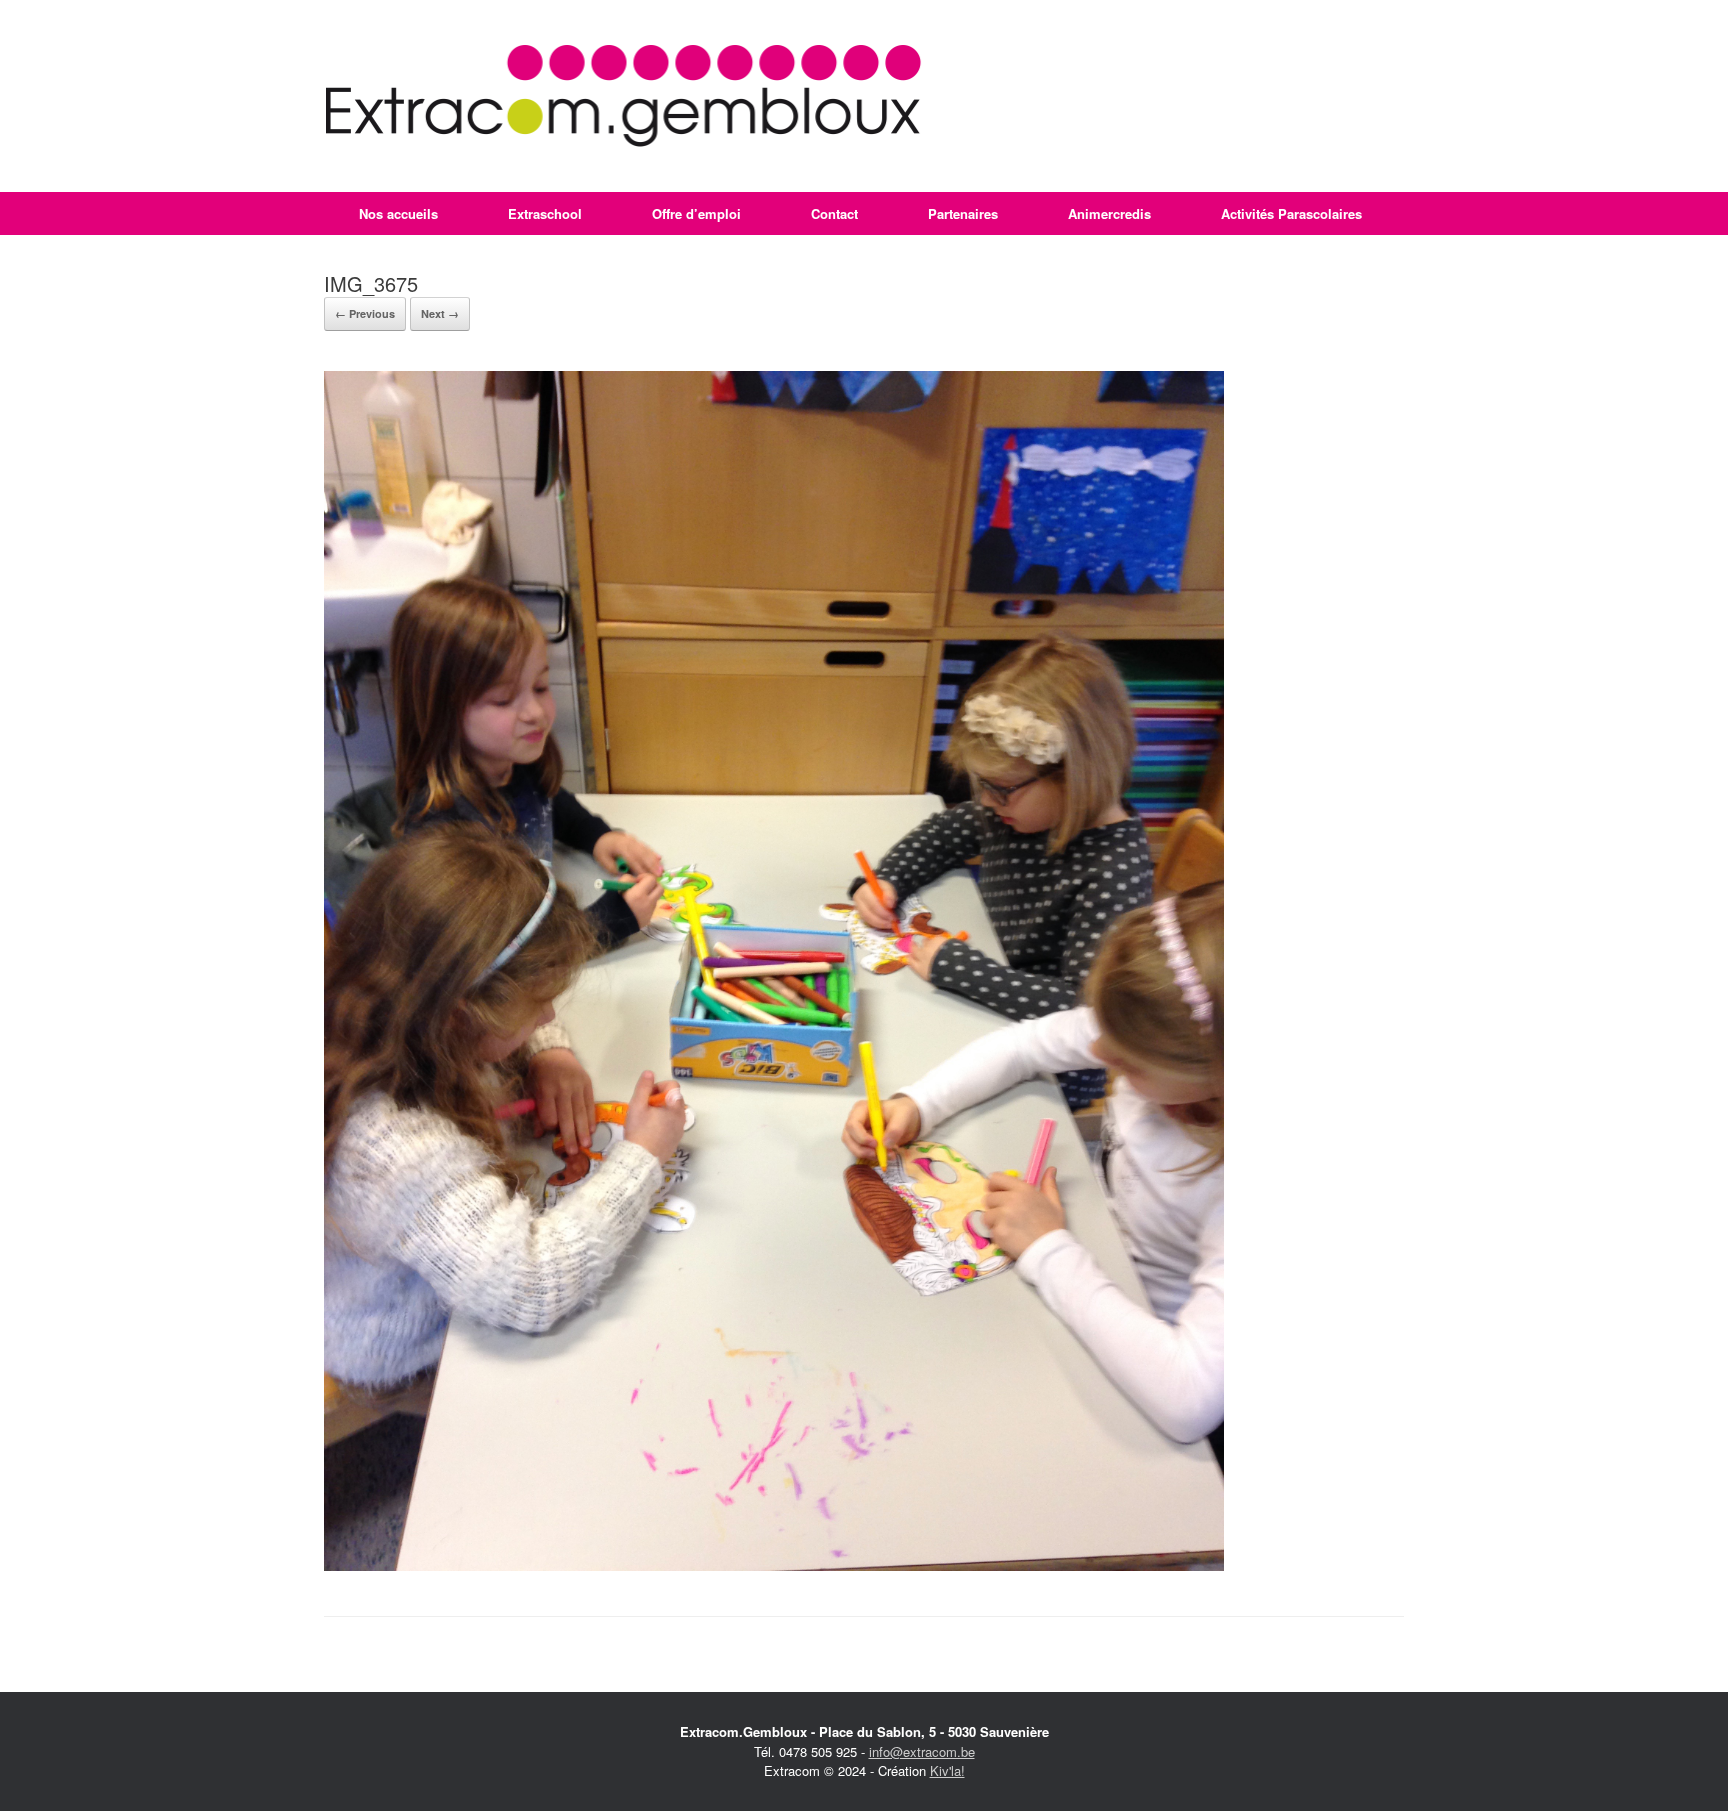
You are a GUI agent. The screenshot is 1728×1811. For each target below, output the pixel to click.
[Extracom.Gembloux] (623, 96)
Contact (834, 213)
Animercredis (1109, 213)
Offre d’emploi (696, 213)
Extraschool (545, 213)
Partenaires (963, 213)
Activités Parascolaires (1291, 213)
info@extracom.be (922, 1751)
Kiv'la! (947, 1770)
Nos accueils (398, 213)
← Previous (365, 313)
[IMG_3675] (774, 1565)
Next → (440, 313)
